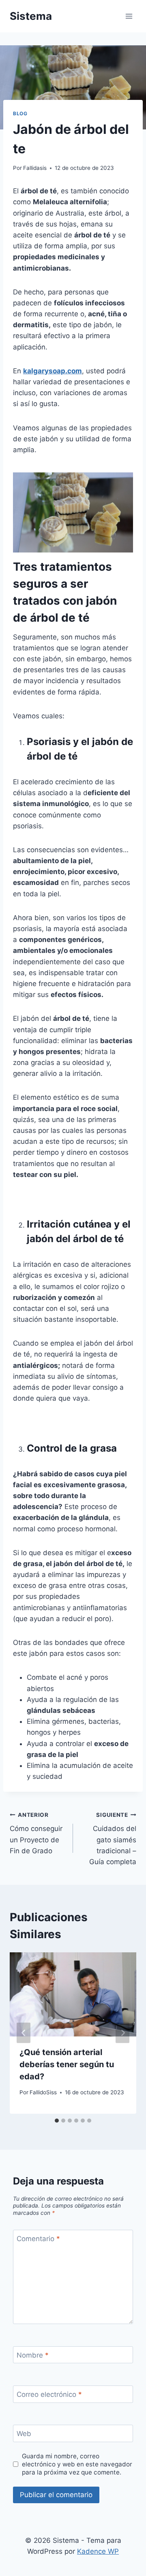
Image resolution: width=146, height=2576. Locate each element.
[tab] (57, 2121)
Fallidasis (35, 168)
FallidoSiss (43, 2092)
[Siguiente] (122, 2033)
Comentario (38, 2239)
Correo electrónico (49, 2394)
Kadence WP (98, 2551)
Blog (20, 113)
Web (24, 2434)
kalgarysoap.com (53, 371)
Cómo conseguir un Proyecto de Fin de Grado (36, 1833)
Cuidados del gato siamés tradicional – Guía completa (113, 1839)
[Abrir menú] (129, 16)
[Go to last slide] (24, 2033)
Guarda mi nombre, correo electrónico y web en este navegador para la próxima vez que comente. (77, 2464)
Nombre (33, 2355)
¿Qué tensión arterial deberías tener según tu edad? (67, 2064)
